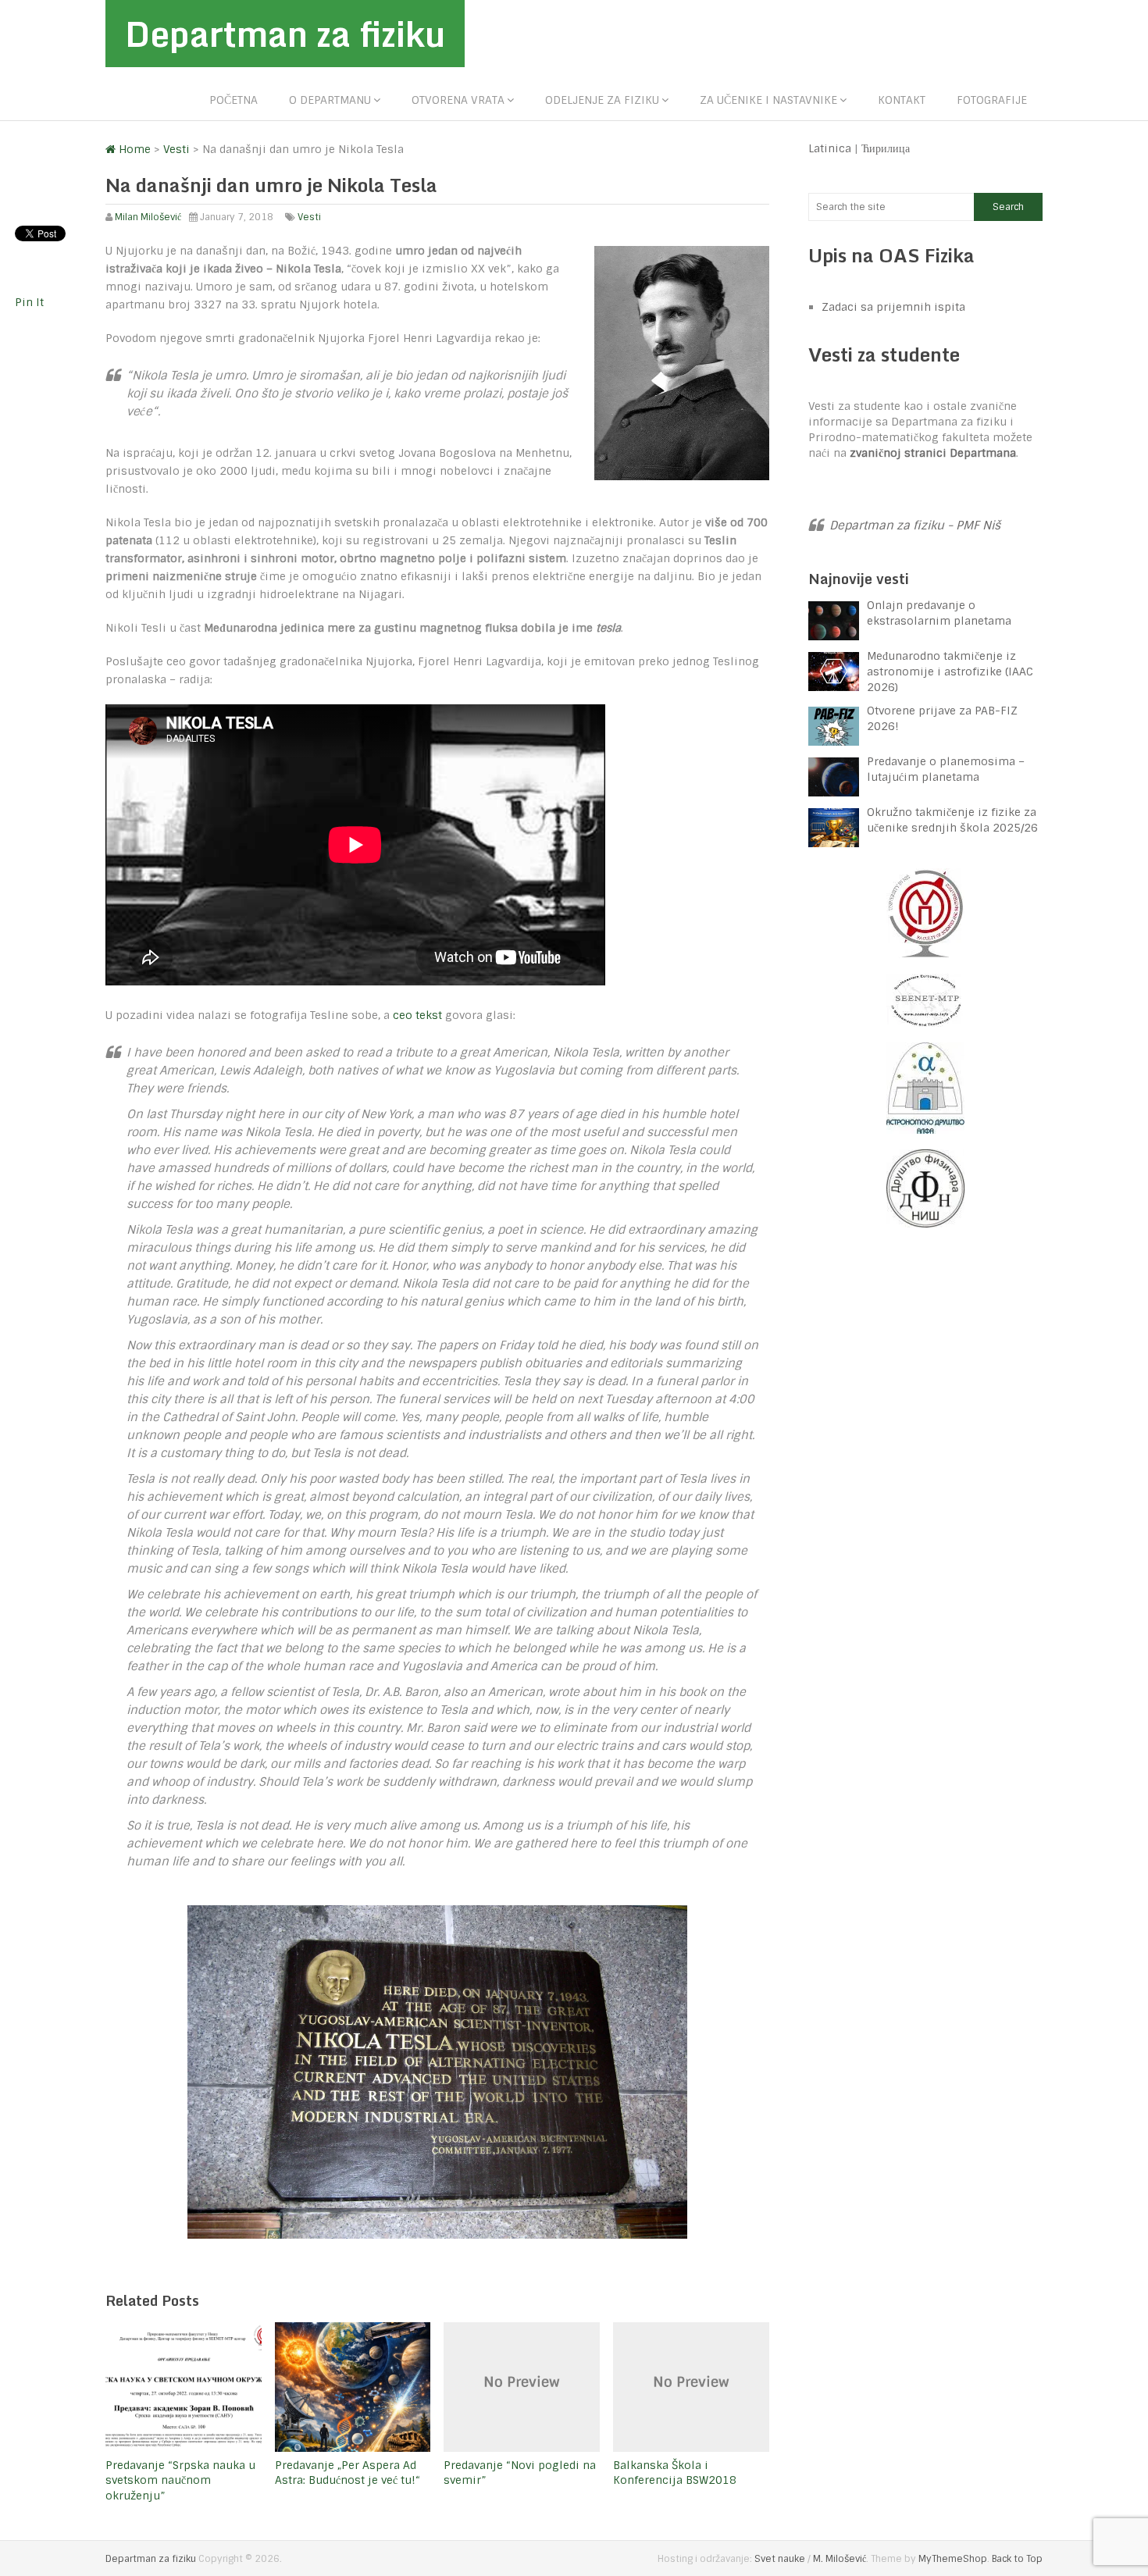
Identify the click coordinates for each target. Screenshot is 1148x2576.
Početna (234, 100)
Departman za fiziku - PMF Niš (915, 526)
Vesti (309, 217)
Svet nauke (780, 2559)
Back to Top (1017, 2559)
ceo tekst (417, 1015)
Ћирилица (886, 148)
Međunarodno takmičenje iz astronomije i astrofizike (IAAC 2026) (950, 672)
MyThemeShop (953, 2559)
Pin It (29, 302)
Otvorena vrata (458, 100)
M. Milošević (840, 2559)
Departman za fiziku (285, 34)
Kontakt (902, 100)
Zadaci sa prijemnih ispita (893, 307)
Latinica (830, 148)
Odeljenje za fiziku (602, 100)
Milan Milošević (148, 217)
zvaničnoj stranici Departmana (933, 453)
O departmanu (330, 100)
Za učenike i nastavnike (768, 100)
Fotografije (992, 100)
